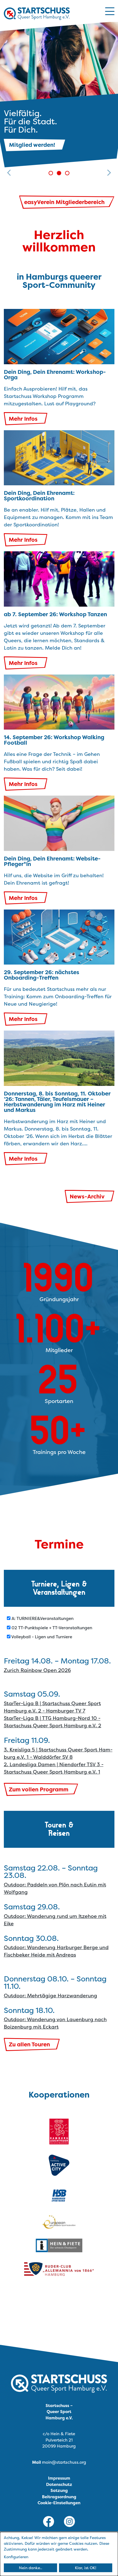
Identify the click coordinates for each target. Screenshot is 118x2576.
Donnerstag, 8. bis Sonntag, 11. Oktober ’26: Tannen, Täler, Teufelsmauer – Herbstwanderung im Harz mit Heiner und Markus (57, 1102)
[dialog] (59, 2554)
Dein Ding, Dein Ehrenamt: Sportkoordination (39, 496)
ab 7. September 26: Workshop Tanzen (55, 614)
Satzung (59, 2490)
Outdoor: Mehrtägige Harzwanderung (50, 1996)
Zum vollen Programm (39, 1789)
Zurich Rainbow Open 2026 (37, 1670)
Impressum (59, 2478)
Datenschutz (59, 2484)
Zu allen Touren (29, 2044)
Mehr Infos (23, 419)
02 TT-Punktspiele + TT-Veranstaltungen (51, 1628)
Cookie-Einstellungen (59, 2503)
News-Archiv (87, 1196)
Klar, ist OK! (86, 2568)
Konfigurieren (16, 2557)
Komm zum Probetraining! (46, 145)
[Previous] (9, 99)
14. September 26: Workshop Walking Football (54, 740)
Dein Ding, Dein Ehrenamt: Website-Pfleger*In (52, 861)
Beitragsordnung (59, 2497)
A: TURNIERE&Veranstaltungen (42, 1618)
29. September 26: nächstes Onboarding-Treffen (42, 975)
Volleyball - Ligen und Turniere (41, 1637)
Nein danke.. (31, 2568)
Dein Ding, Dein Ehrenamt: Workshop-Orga (55, 375)
